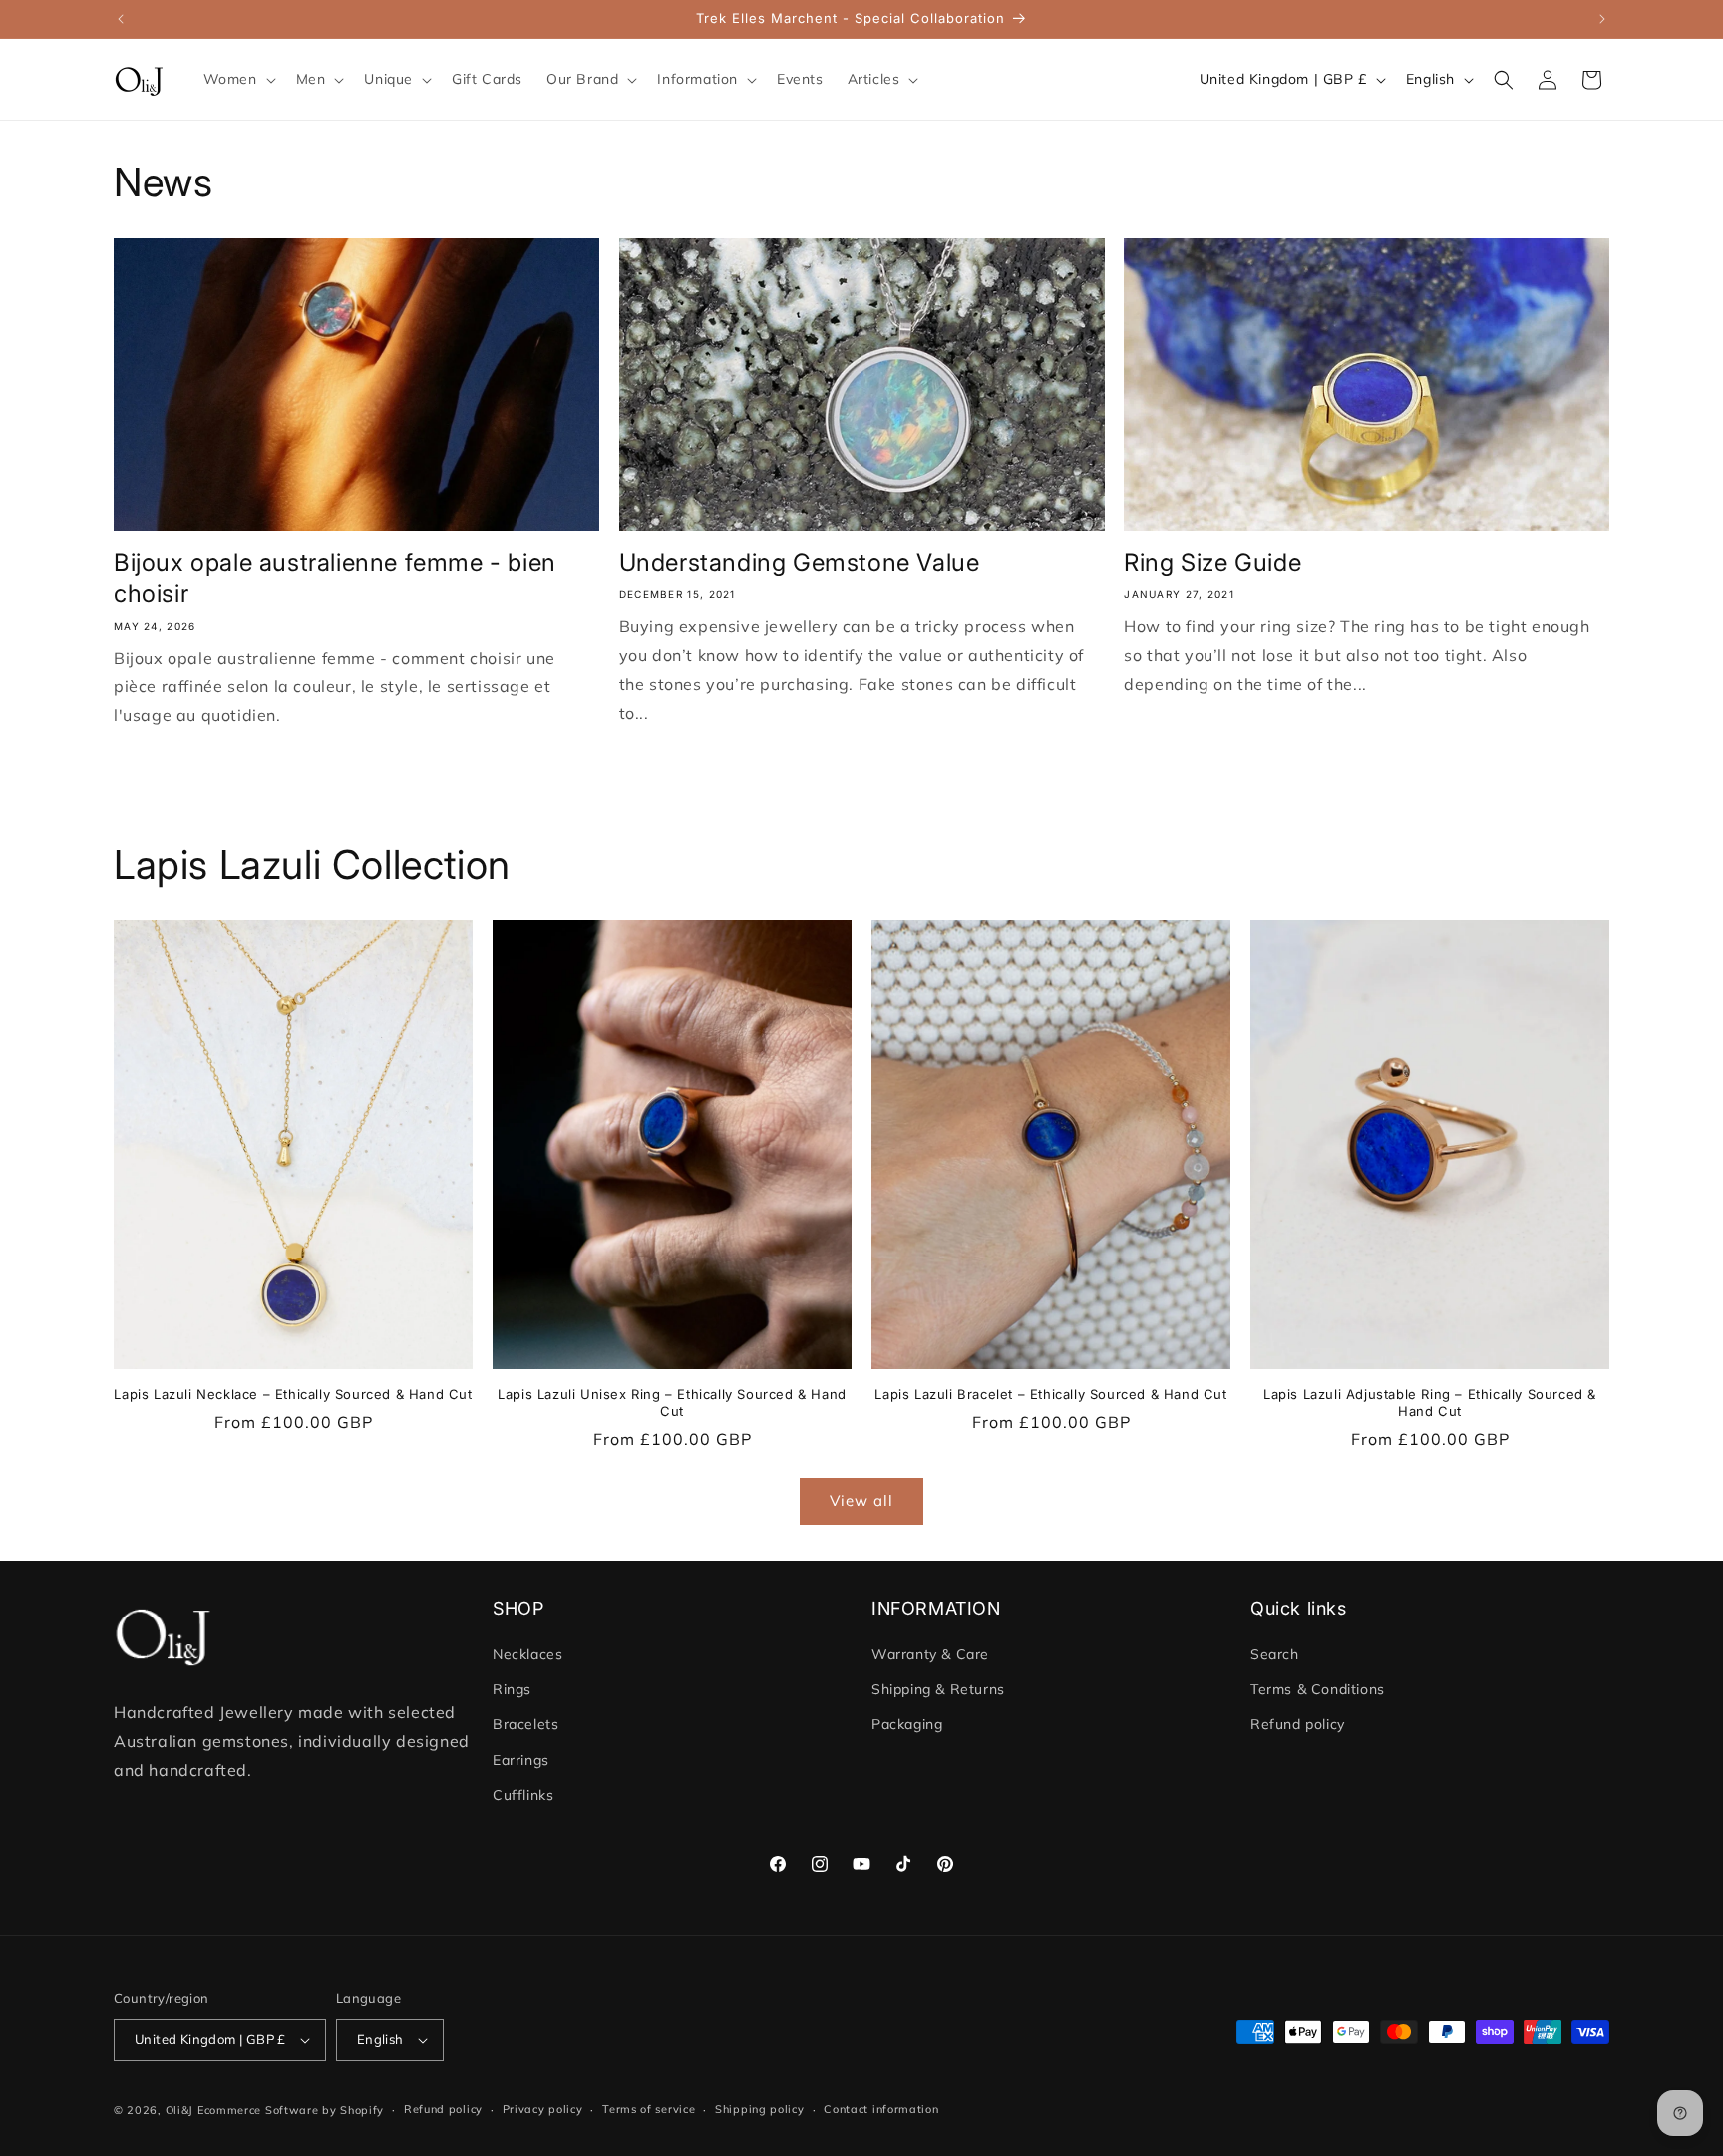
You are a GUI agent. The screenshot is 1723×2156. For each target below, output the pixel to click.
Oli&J (180, 2110)
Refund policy (1298, 1725)
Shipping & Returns (938, 1689)
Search (1275, 1654)
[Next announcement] (1602, 19)
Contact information (881, 2109)
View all (861, 1500)
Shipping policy (760, 2109)
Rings (512, 1689)
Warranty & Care (930, 1654)
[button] (238, 79)
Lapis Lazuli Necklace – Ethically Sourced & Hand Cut (293, 1394)
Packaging (907, 1725)
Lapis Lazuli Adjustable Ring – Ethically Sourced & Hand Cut (1430, 1403)
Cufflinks (523, 1795)
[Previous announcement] (121, 19)
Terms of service (649, 2109)
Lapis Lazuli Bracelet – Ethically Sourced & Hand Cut (1050, 1394)
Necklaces (527, 1654)
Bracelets (525, 1725)
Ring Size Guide (1212, 563)
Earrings (521, 1760)
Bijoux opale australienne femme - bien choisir (335, 578)
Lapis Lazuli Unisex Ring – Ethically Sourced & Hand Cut (672, 1403)
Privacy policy (543, 2109)
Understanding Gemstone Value (803, 563)
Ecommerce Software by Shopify (291, 2110)
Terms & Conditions (1318, 1689)
